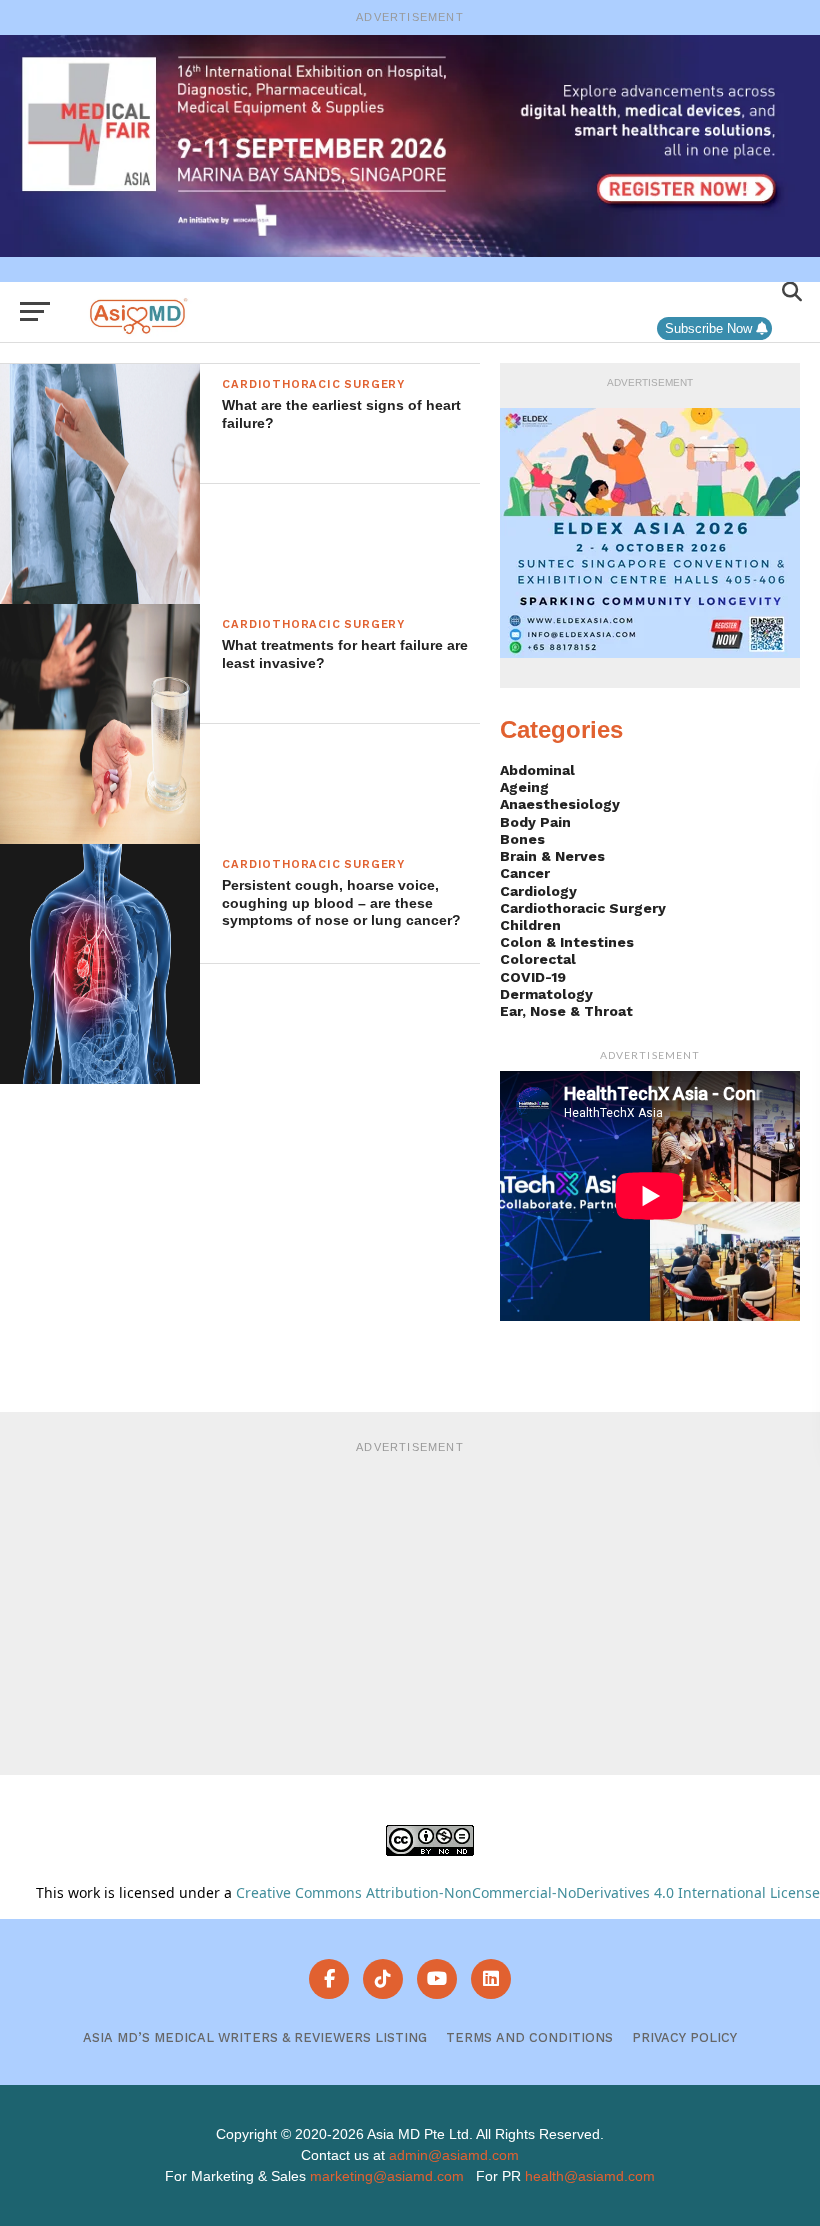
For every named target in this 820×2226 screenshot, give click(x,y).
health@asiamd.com (590, 2176)
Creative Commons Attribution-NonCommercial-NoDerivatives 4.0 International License (528, 1892)
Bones (522, 839)
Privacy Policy (684, 2037)
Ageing (524, 787)
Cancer (525, 873)
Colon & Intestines (567, 942)
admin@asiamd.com (454, 2155)
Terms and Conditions (529, 2037)
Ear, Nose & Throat (566, 1011)
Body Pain (535, 822)
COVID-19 (533, 977)
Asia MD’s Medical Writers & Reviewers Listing (255, 2037)
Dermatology (546, 994)
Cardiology (538, 891)
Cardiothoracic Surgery (583, 908)
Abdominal (537, 770)
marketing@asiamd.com (387, 2176)
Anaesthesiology (560, 804)
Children (530, 925)
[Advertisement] (410, 1605)
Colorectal (538, 959)
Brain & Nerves (552, 856)
